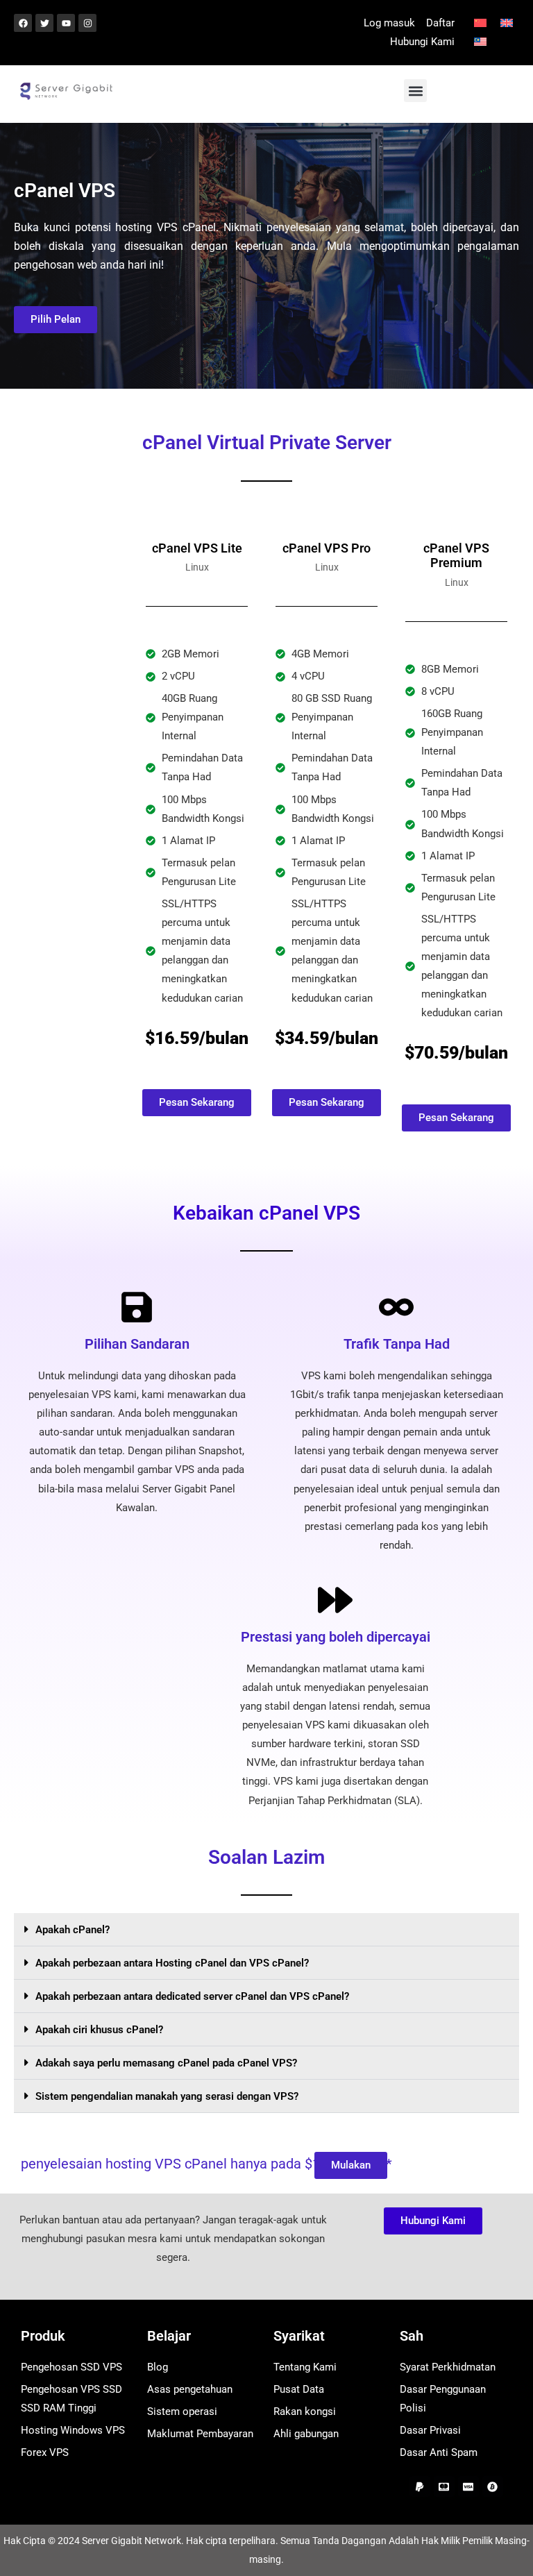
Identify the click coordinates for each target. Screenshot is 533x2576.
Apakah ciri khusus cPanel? (99, 2030)
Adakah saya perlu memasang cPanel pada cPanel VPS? (166, 2063)
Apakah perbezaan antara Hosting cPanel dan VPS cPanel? (172, 1963)
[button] (415, 91)
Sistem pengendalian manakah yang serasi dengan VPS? (167, 2096)
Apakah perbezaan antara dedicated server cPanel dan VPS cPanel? (192, 1996)
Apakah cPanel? (73, 1930)
